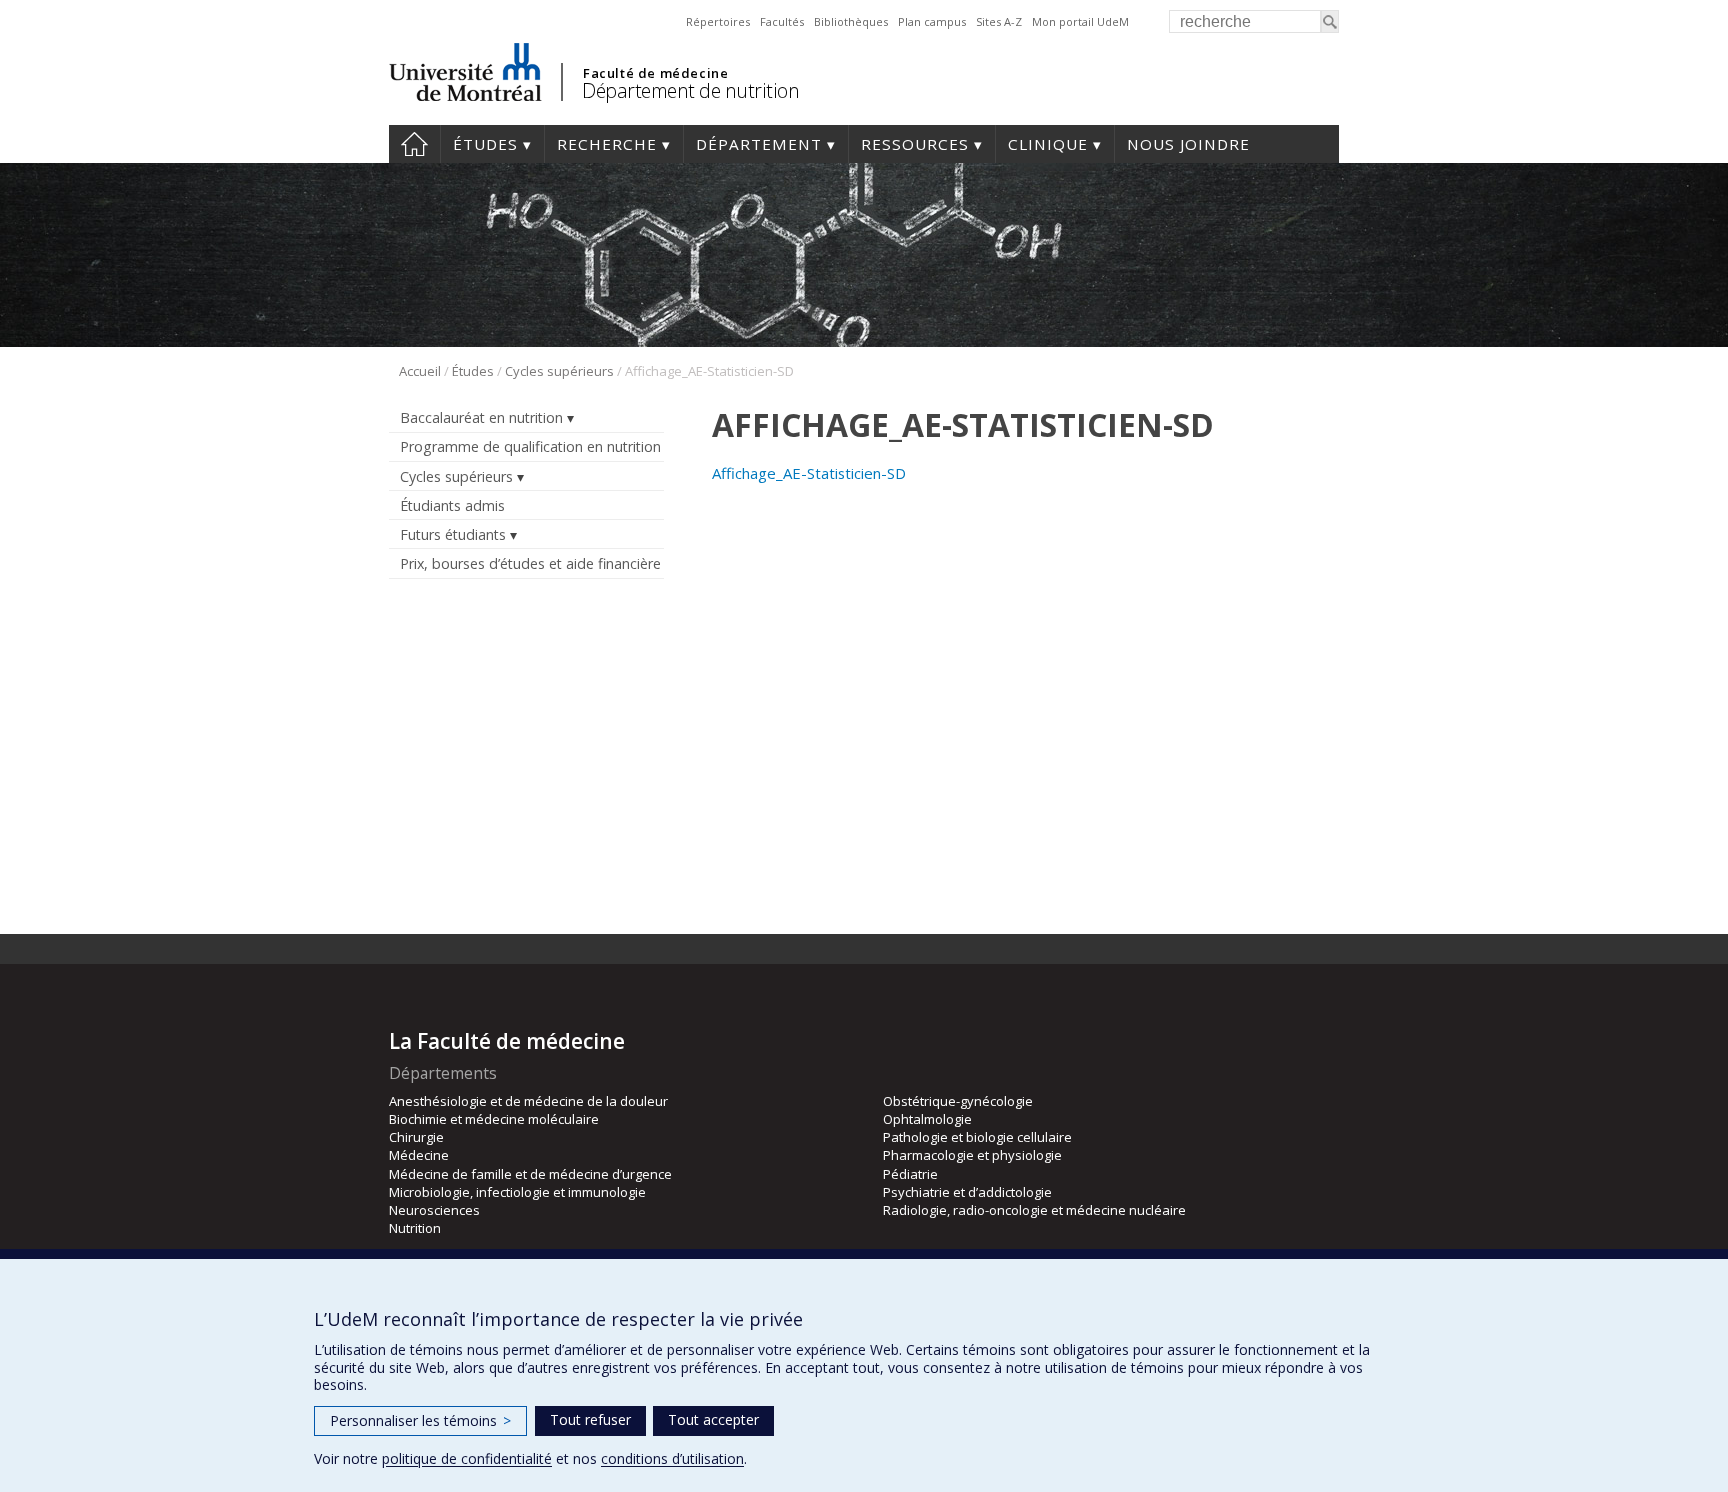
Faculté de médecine (655, 73)
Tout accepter (713, 1419)
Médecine (419, 1155)
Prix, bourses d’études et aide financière (530, 563)
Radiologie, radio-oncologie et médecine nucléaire (1034, 1210)
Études (485, 144)
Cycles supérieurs (559, 371)
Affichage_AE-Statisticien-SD (809, 473)
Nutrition (415, 1228)
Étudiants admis (452, 505)
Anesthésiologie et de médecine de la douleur (528, 1101)
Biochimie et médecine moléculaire (494, 1119)
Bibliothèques (851, 21)
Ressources (915, 144)
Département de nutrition (690, 90)
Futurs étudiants (453, 534)
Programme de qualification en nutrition (530, 446)
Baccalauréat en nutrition (481, 417)
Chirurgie (416, 1137)
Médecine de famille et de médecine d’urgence (530, 1174)
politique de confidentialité (467, 1458)
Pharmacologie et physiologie (972, 1155)
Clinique (1048, 144)
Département (759, 144)
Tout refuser (590, 1419)
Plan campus (932, 21)
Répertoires (718, 21)
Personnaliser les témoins (420, 1420)
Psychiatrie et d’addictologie (967, 1192)
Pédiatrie (910, 1174)
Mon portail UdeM (1080, 21)
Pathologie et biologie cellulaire (977, 1137)
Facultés (782, 21)
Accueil (414, 144)
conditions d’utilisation (672, 1458)
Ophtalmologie (927, 1119)
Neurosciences (434, 1210)
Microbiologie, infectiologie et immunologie (517, 1192)
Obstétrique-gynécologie (958, 1101)
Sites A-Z (999, 21)
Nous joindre (1188, 144)
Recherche (607, 144)
